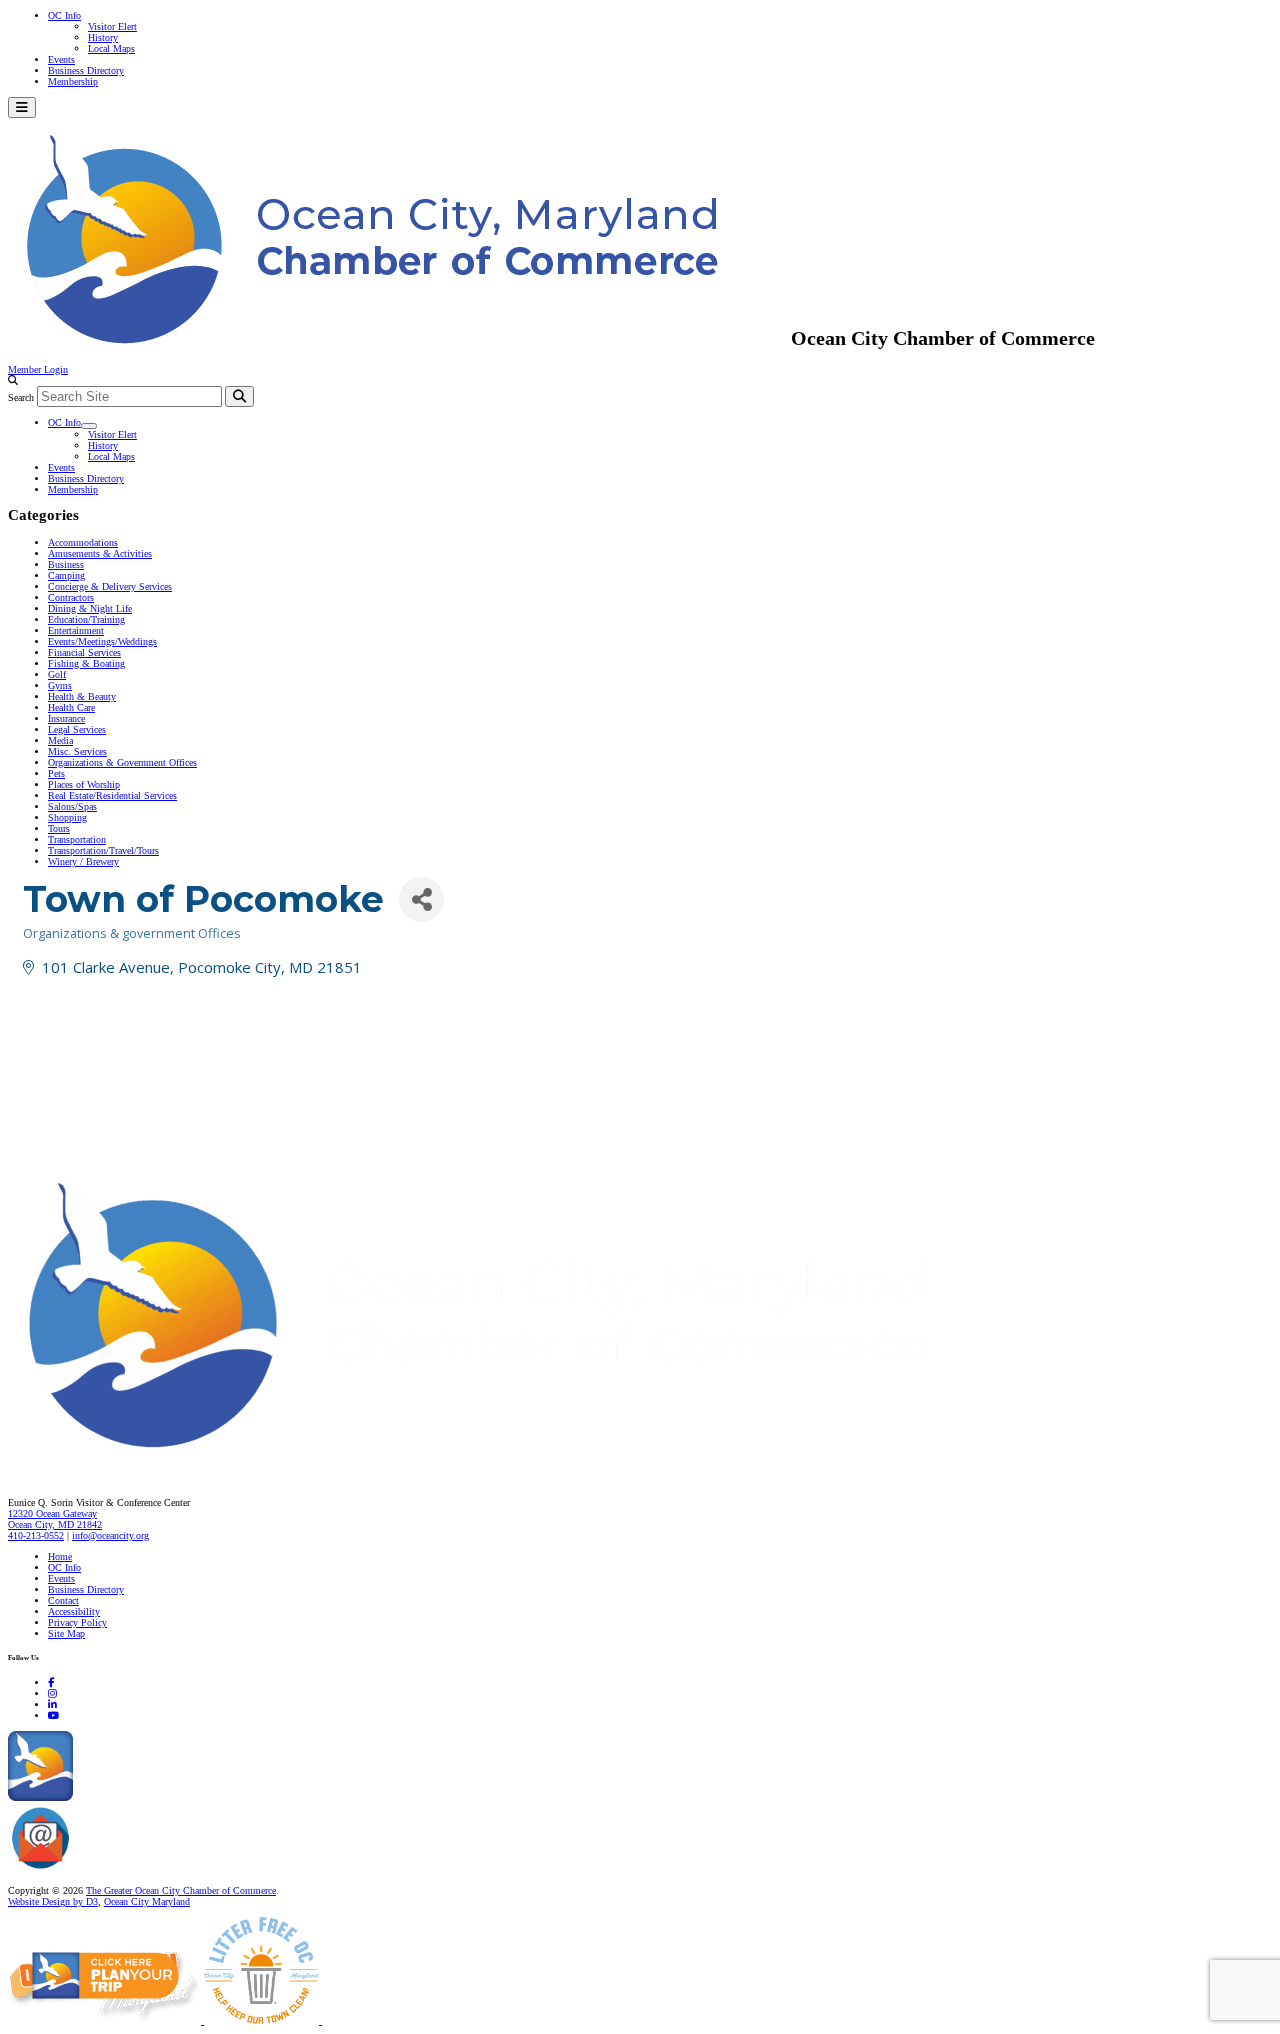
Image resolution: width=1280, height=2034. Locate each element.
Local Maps (111, 48)
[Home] (520, 1460)
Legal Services (77, 729)
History (103, 37)
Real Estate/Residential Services (112, 795)
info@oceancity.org (110, 1535)
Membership (73, 81)
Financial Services (84, 652)
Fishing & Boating (86, 663)
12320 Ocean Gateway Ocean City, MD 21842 (55, 1519)
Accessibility (74, 1611)
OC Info (64, 15)
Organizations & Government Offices (122, 762)
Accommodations (83, 542)
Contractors (71, 597)
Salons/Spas (72, 806)
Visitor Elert (112, 26)
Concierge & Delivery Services (110, 586)
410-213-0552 (36, 1535)
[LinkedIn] (52, 1704)
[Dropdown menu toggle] (89, 426)
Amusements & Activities (100, 553)
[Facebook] (51, 1682)
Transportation (77, 839)
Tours (59, 828)
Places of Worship (84, 784)
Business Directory (86, 70)
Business (66, 564)
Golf (57, 674)
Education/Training (86, 619)
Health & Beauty (82, 696)
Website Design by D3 (53, 1901)
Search (21, 397)
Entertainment (76, 630)
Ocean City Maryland (147, 1901)
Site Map (66, 1633)
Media (60, 740)
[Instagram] (52, 1693)
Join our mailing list (114, 1869)
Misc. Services (77, 751)
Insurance (66, 718)
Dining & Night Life (90, 608)
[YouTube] (53, 1715)
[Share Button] (421, 899)
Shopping (67, 817)
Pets (56, 773)
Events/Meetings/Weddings (102, 641)
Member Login (38, 369)
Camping (66, 575)
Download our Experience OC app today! (155, 1797)
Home (60, 1556)
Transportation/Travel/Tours (103, 850)
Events (61, 59)
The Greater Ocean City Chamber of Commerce (181, 1890)
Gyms (60, 685)
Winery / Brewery (83, 861)
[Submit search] (239, 396)
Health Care (71, 707)
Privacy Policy (77, 1622)
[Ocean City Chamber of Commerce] (399, 338)
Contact (63, 1600)
